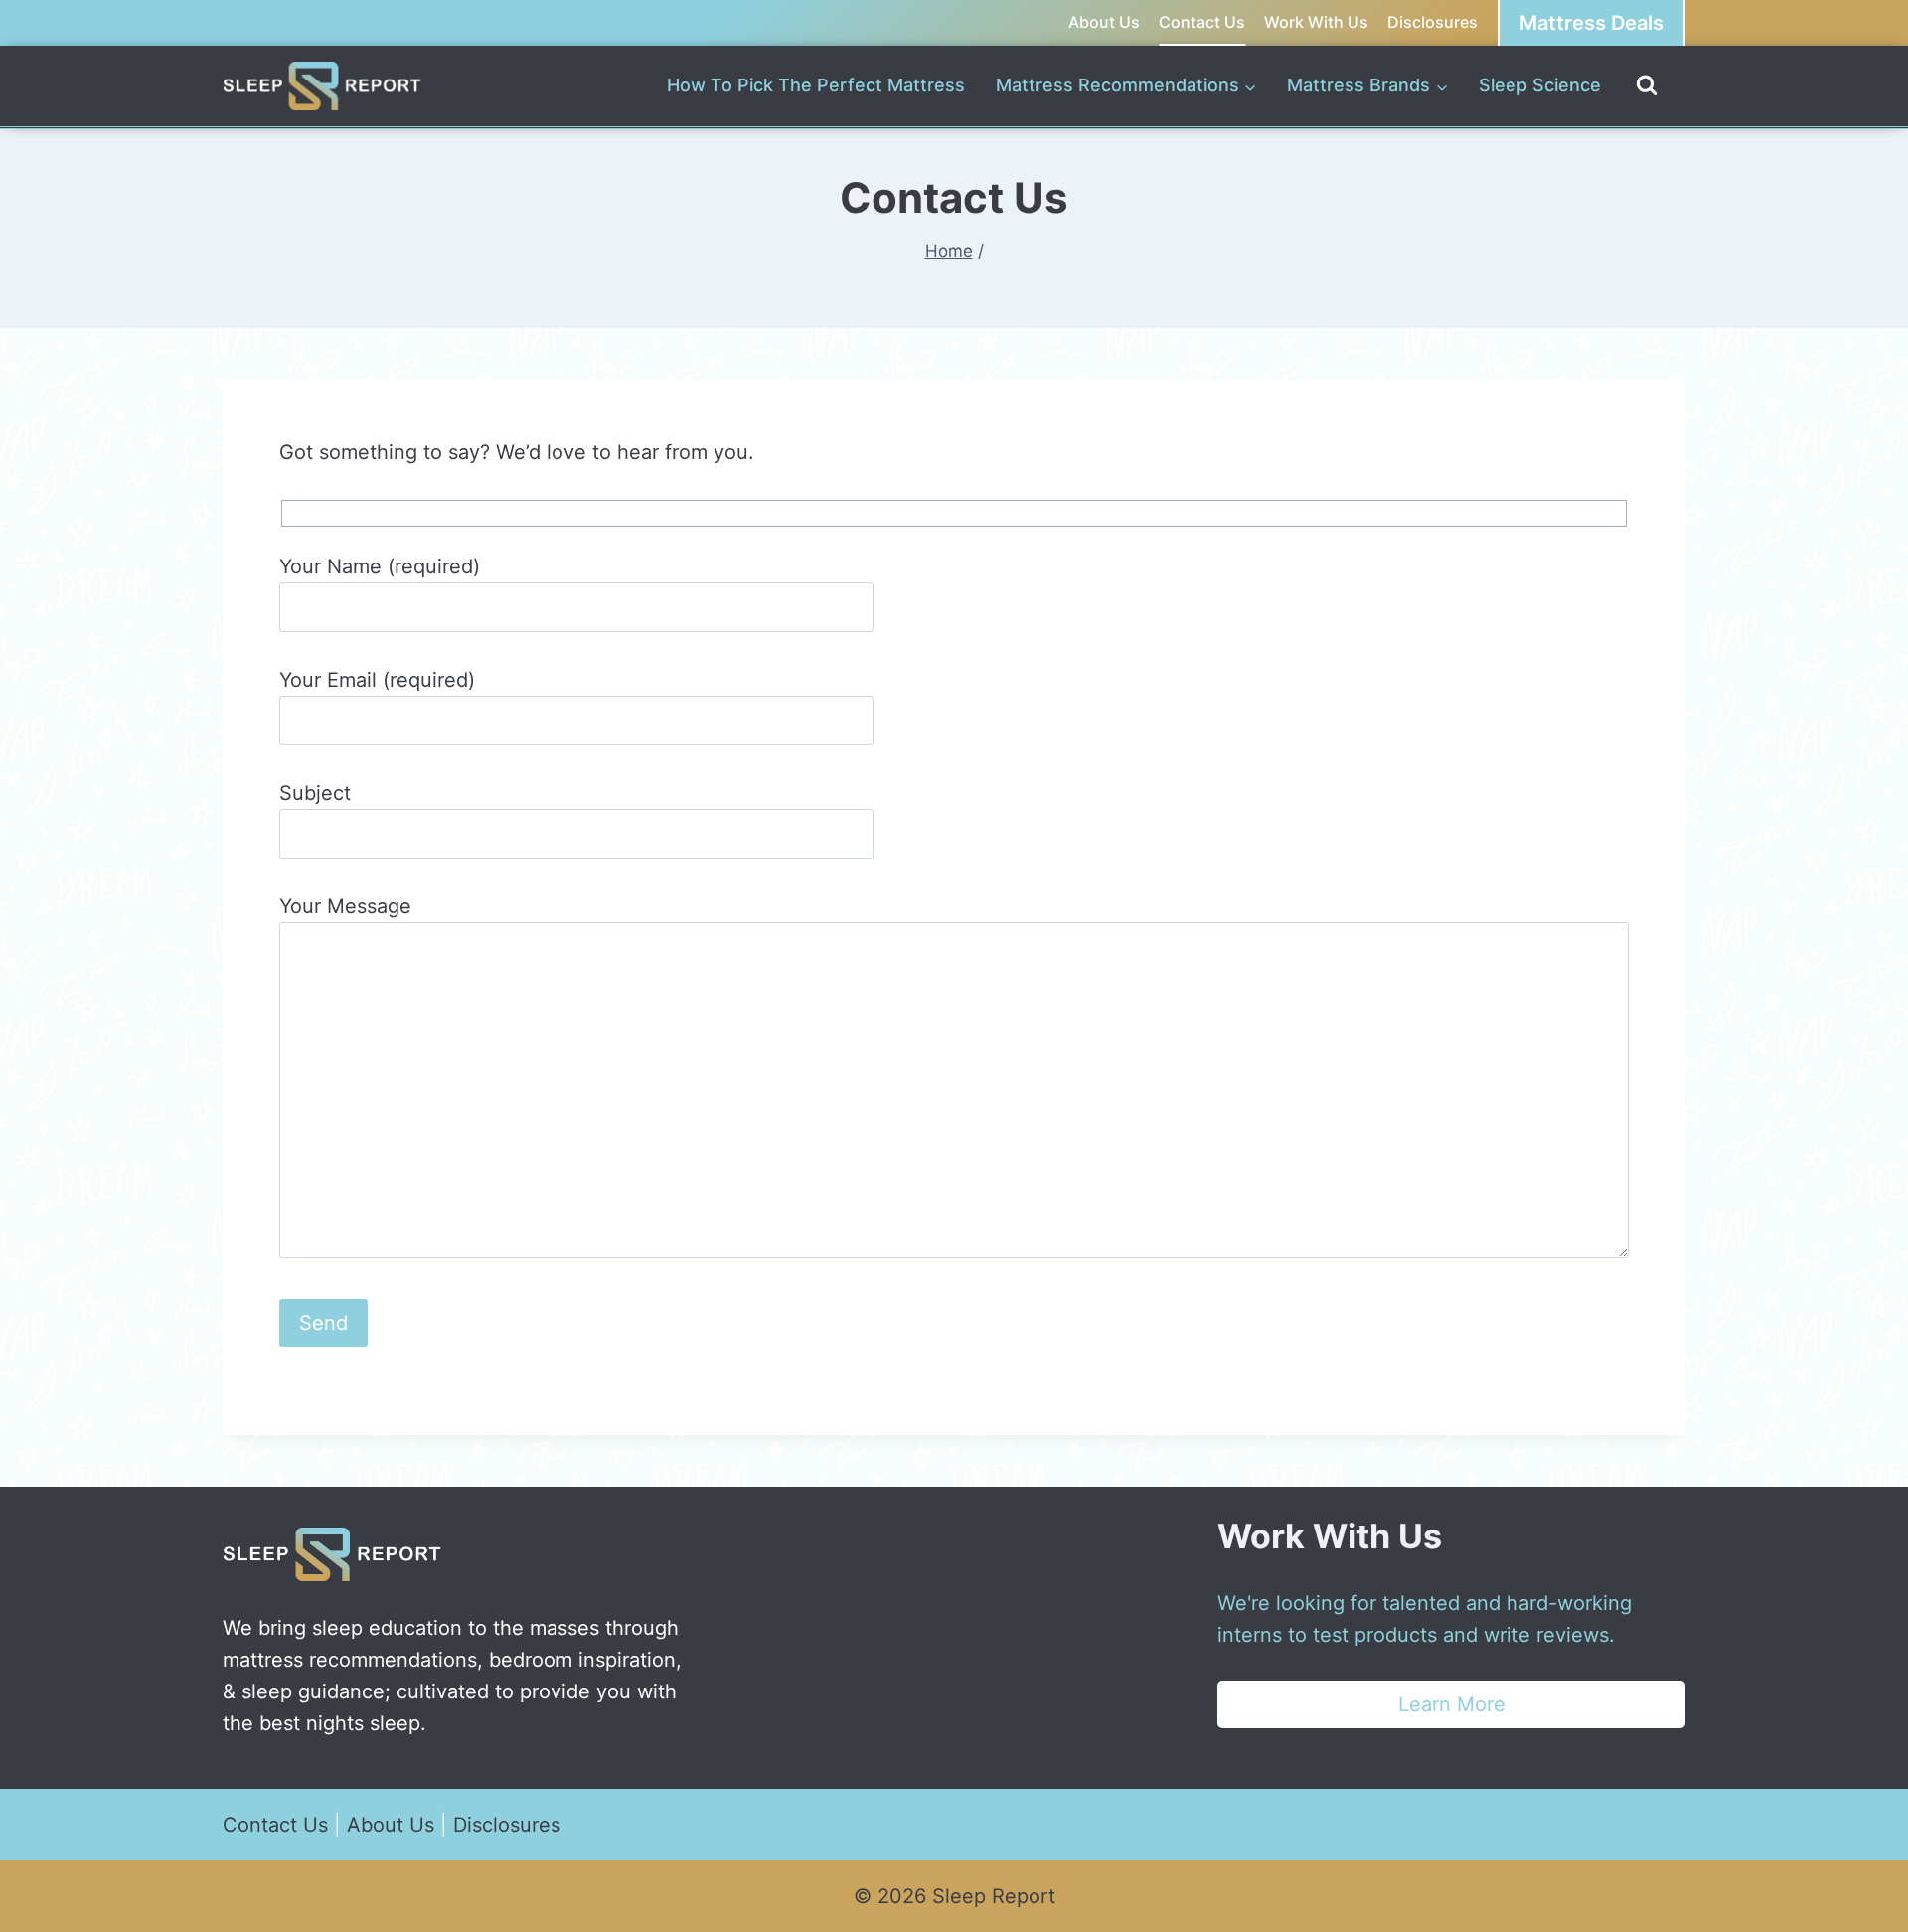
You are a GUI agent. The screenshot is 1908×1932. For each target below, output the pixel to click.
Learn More (1452, 1704)
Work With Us (1316, 22)
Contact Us (1202, 22)
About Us (1104, 22)
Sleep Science (1540, 85)
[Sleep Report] (322, 86)
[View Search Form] (1647, 86)
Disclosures (1432, 22)
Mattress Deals (1591, 23)
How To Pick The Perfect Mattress (816, 85)
